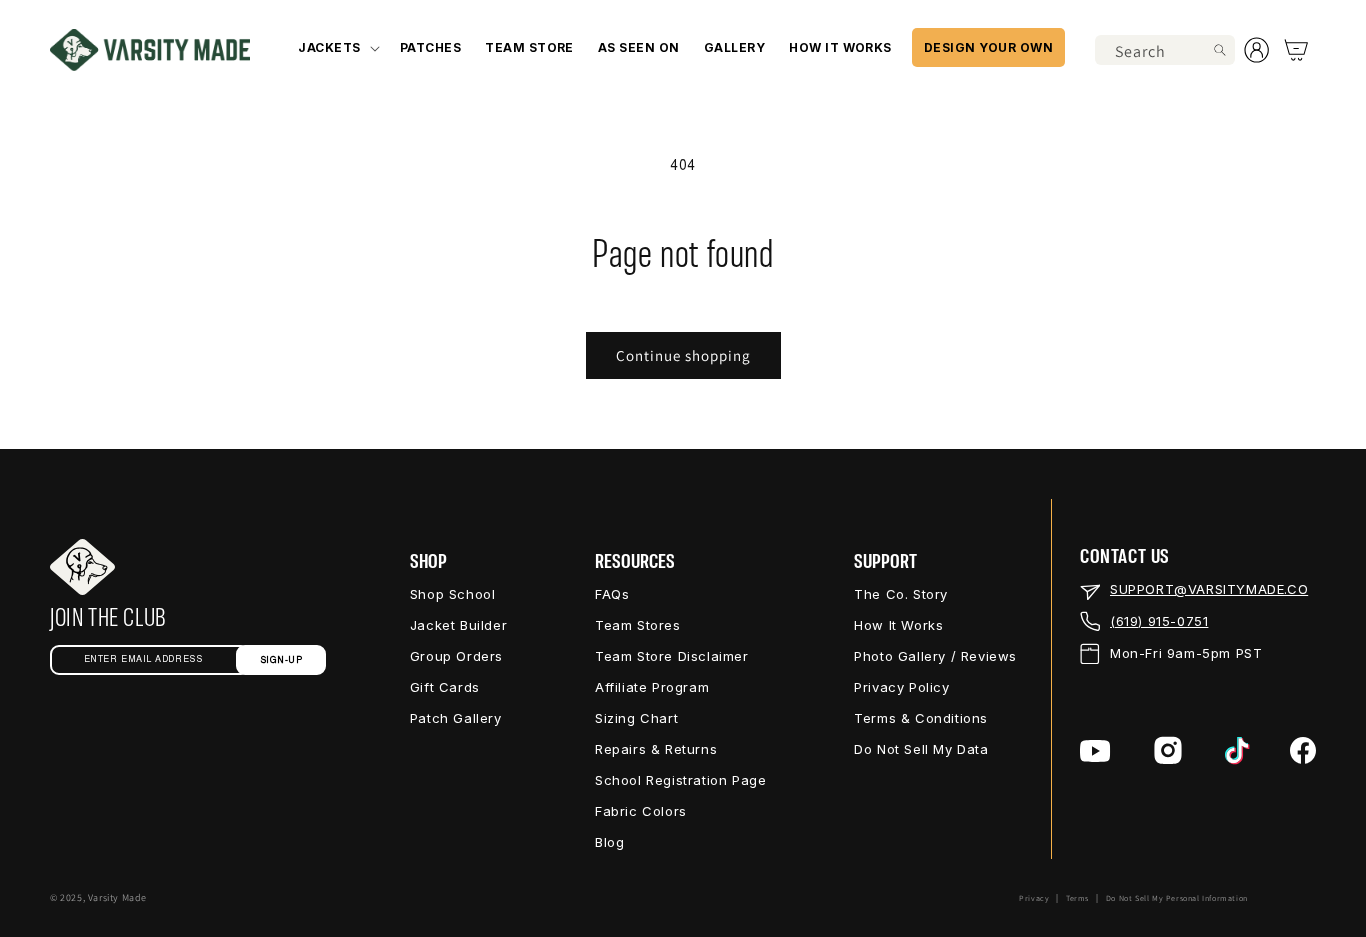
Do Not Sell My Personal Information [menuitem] (1177, 898)
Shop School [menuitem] (453, 594)
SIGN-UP (281, 660)
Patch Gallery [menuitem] (456, 718)
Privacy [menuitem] (1034, 898)
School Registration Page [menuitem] (680, 780)
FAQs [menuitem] (612, 594)
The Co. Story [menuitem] (901, 594)
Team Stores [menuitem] (638, 625)
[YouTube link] (1095, 751)
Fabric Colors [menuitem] (641, 811)
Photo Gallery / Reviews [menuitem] (935, 656)
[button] (336, 47)
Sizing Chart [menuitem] (636, 718)
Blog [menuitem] (609, 842)
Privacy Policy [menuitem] (901, 687)
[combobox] (1165, 50)
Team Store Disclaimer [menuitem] (672, 656)
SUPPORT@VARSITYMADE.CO (1209, 589)
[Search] (1220, 50)
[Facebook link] (1303, 750)
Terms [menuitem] (1077, 898)
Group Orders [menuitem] (456, 656)
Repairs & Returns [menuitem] (656, 749)
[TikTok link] (1237, 751)
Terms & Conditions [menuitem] (921, 718)
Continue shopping (683, 355)
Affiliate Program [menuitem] (652, 687)
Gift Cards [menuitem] (445, 687)
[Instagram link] (1168, 750)
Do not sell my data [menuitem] (921, 749)
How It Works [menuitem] (898, 625)
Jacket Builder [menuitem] (458, 625)
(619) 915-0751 (1159, 621)
